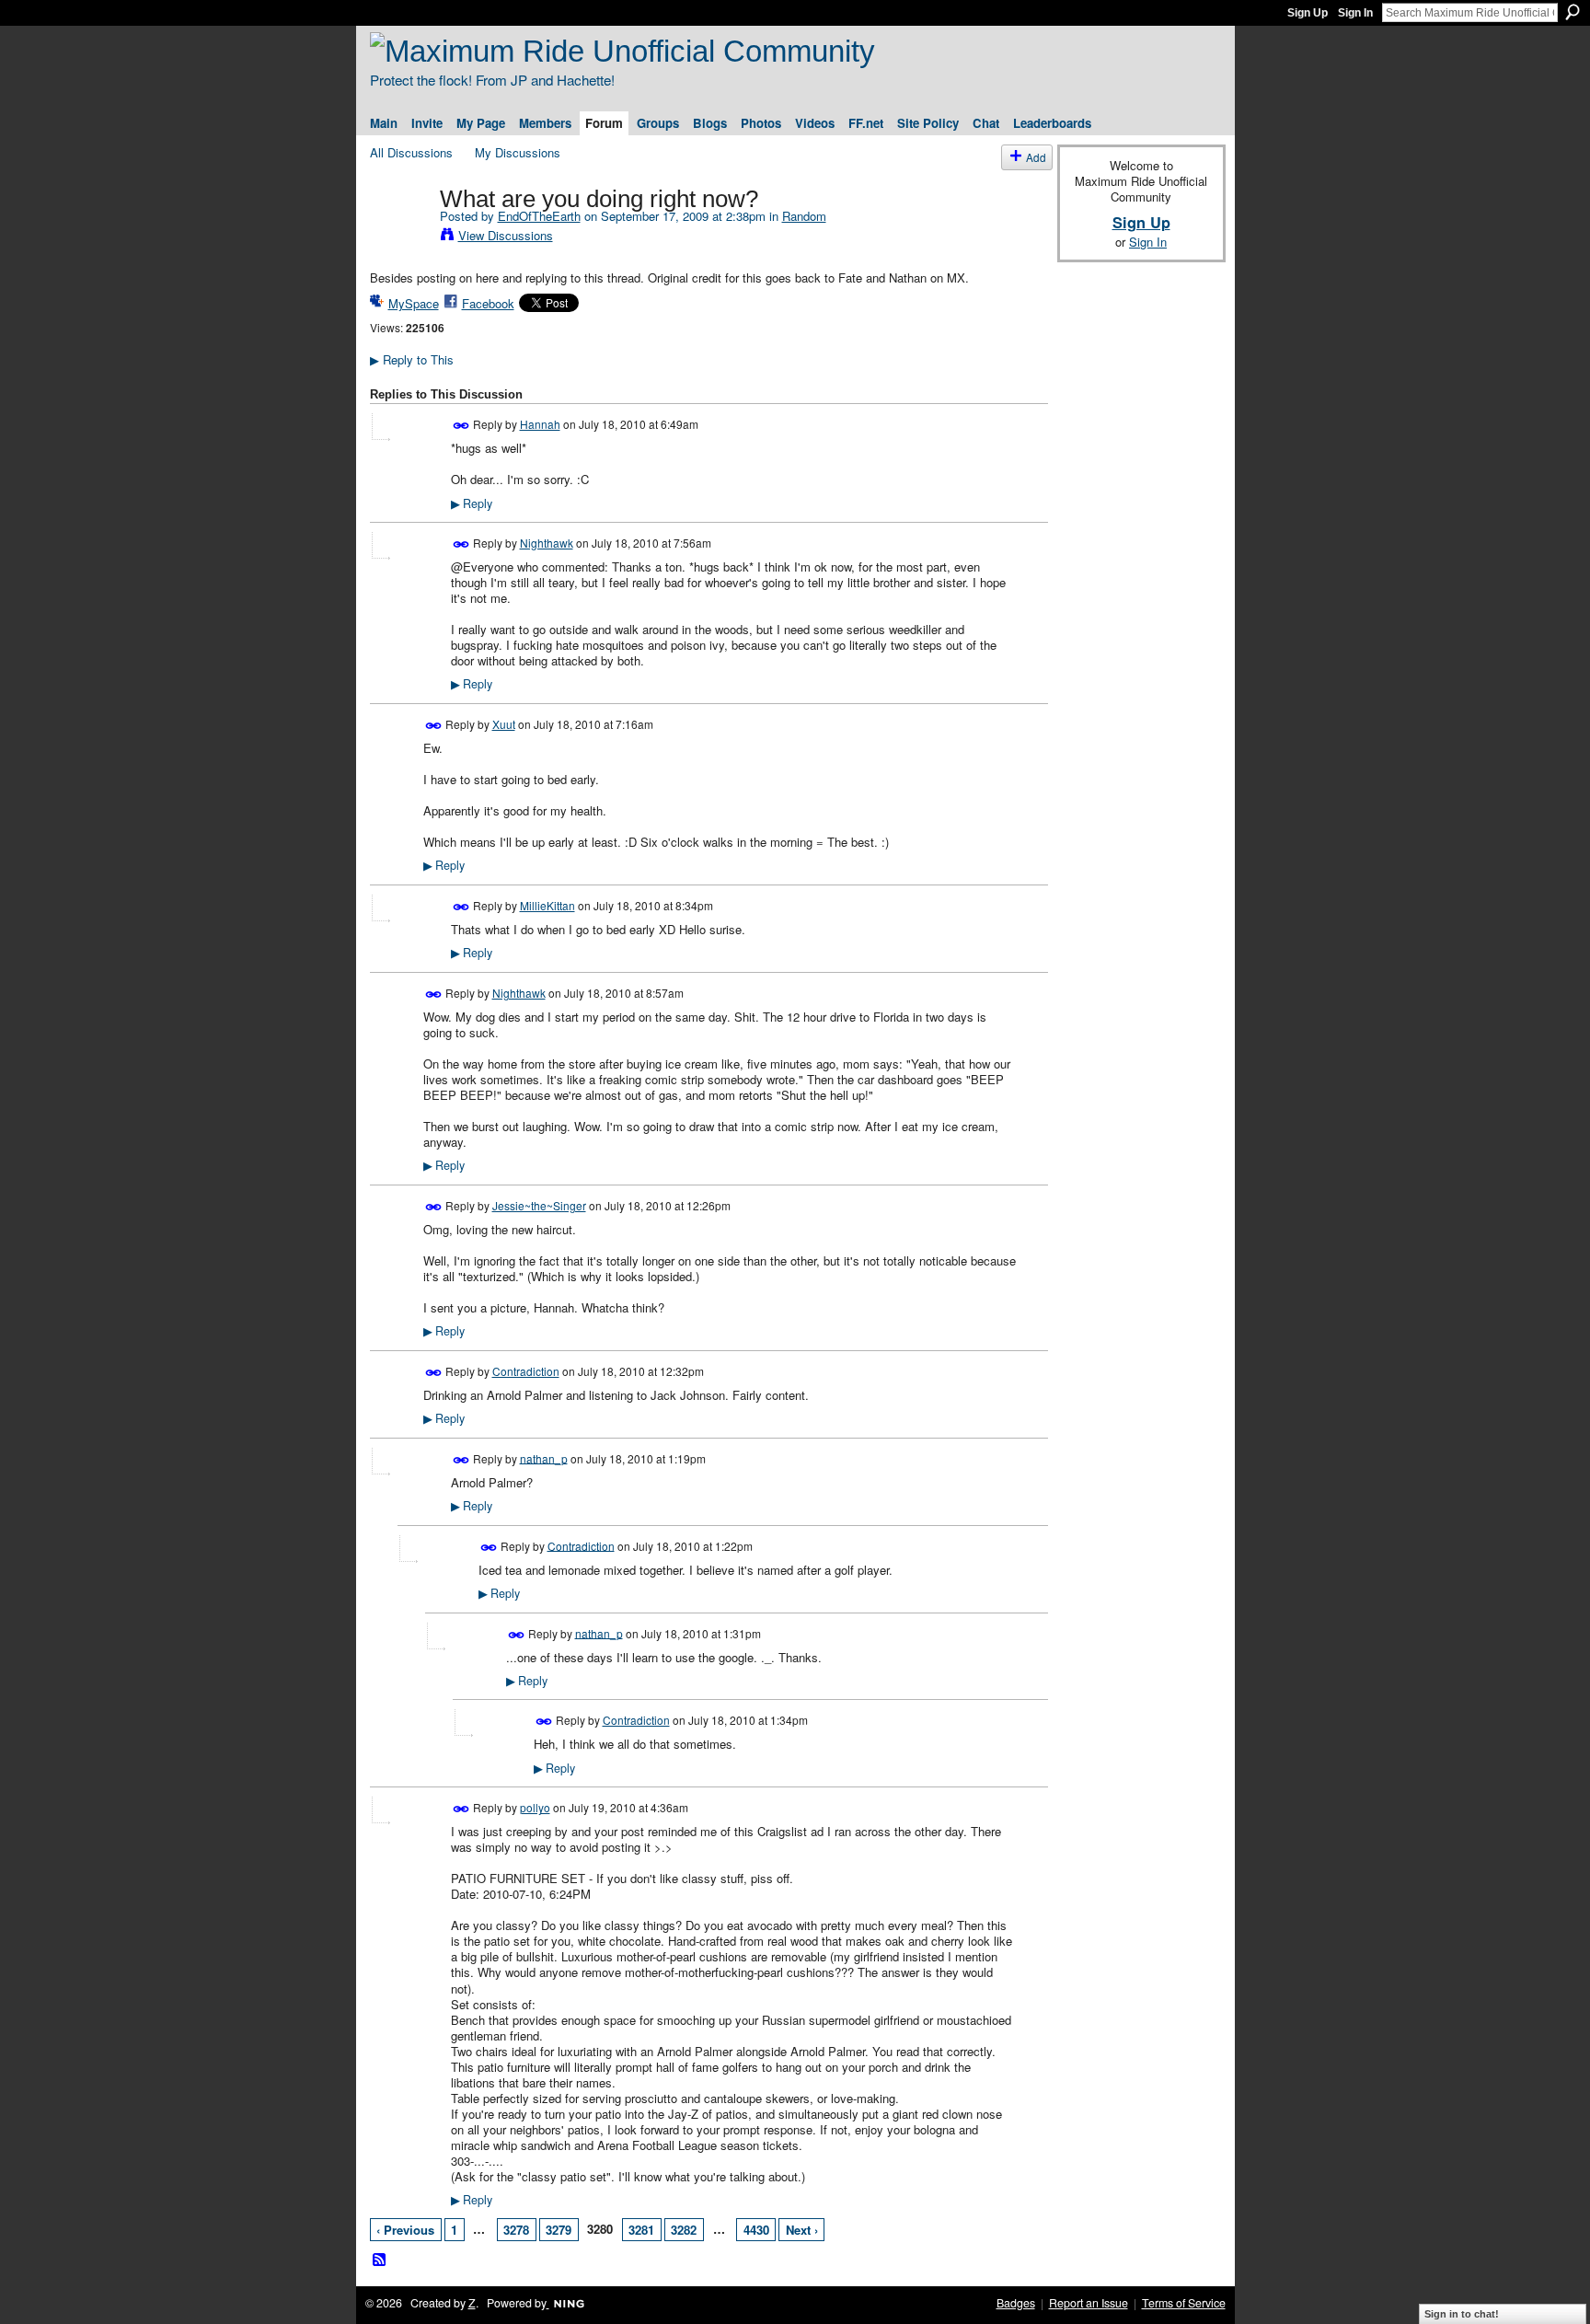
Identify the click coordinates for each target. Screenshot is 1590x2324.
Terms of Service (1184, 2303)
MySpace (414, 303)
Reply (472, 503)
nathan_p (544, 1457)
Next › (802, 2230)
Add (1036, 157)
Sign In (1355, 13)
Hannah (540, 424)
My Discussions (518, 152)
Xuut (504, 724)
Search (1573, 12)
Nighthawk (547, 543)
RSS (380, 2260)
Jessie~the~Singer (539, 1205)
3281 (641, 2230)
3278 (516, 2230)
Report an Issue (1089, 2303)
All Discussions (411, 152)
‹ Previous (405, 2230)
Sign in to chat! (1462, 2314)
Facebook (488, 303)
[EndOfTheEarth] (399, 237)
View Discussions (506, 235)
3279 (559, 2230)
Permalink (461, 426)
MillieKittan (547, 905)
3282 (684, 2230)
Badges (1016, 2303)
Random (804, 216)
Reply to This (412, 359)
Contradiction (526, 1371)
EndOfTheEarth (539, 216)
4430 (756, 2230)
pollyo (535, 1807)
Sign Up (1308, 13)
